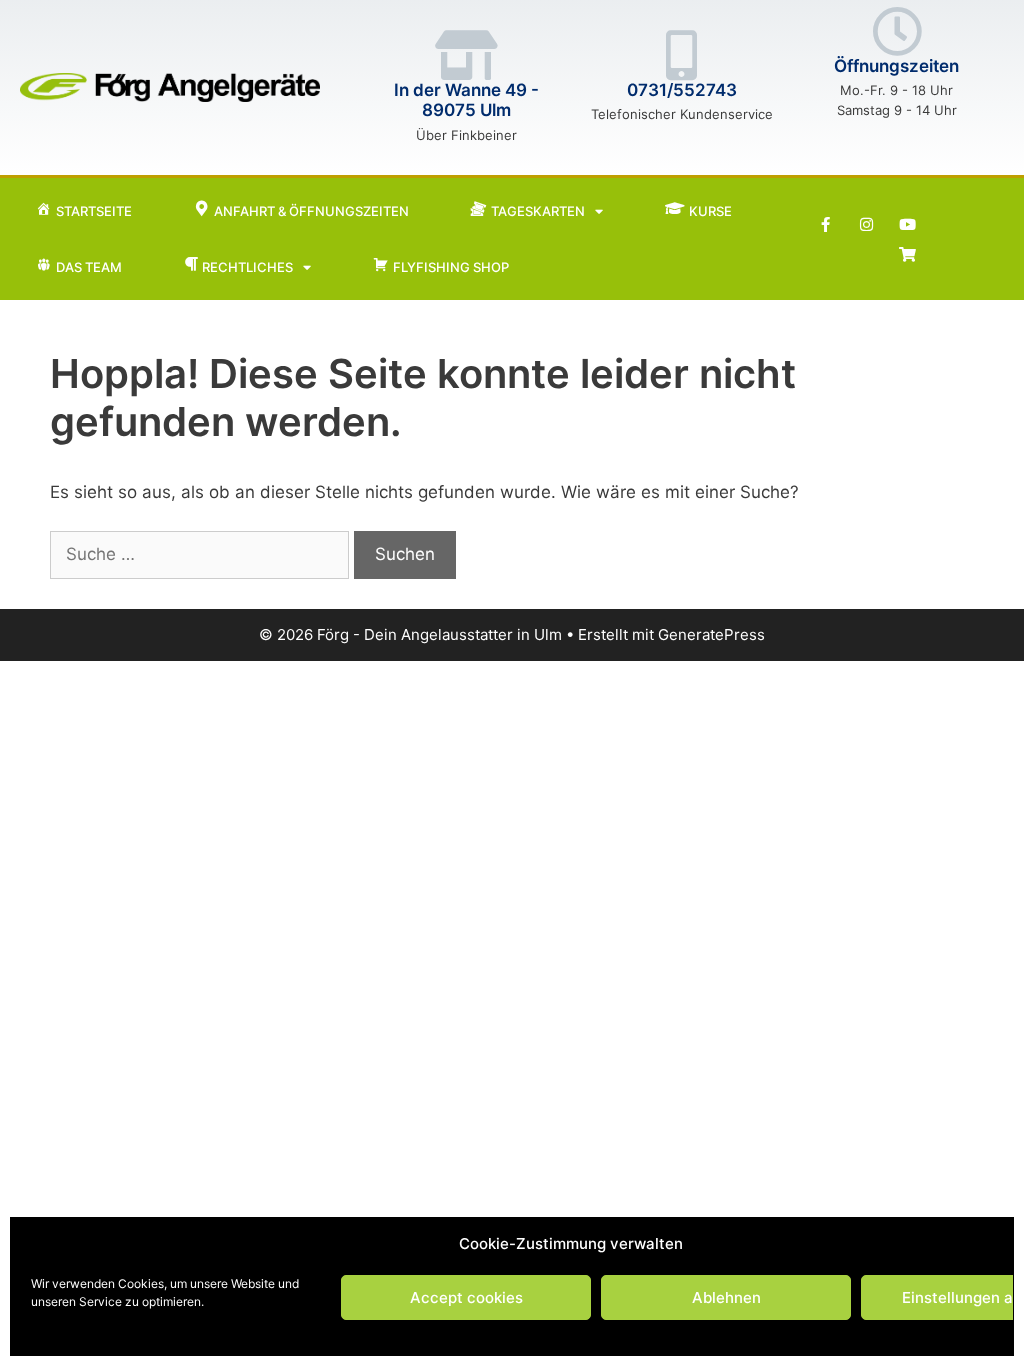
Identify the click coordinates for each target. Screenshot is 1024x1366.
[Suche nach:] (202, 554)
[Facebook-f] (825, 224)
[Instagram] (866, 224)
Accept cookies (466, 1297)
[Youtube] (907, 224)
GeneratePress (711, 634)
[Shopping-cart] (907, 254)
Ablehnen (726, 1297)
